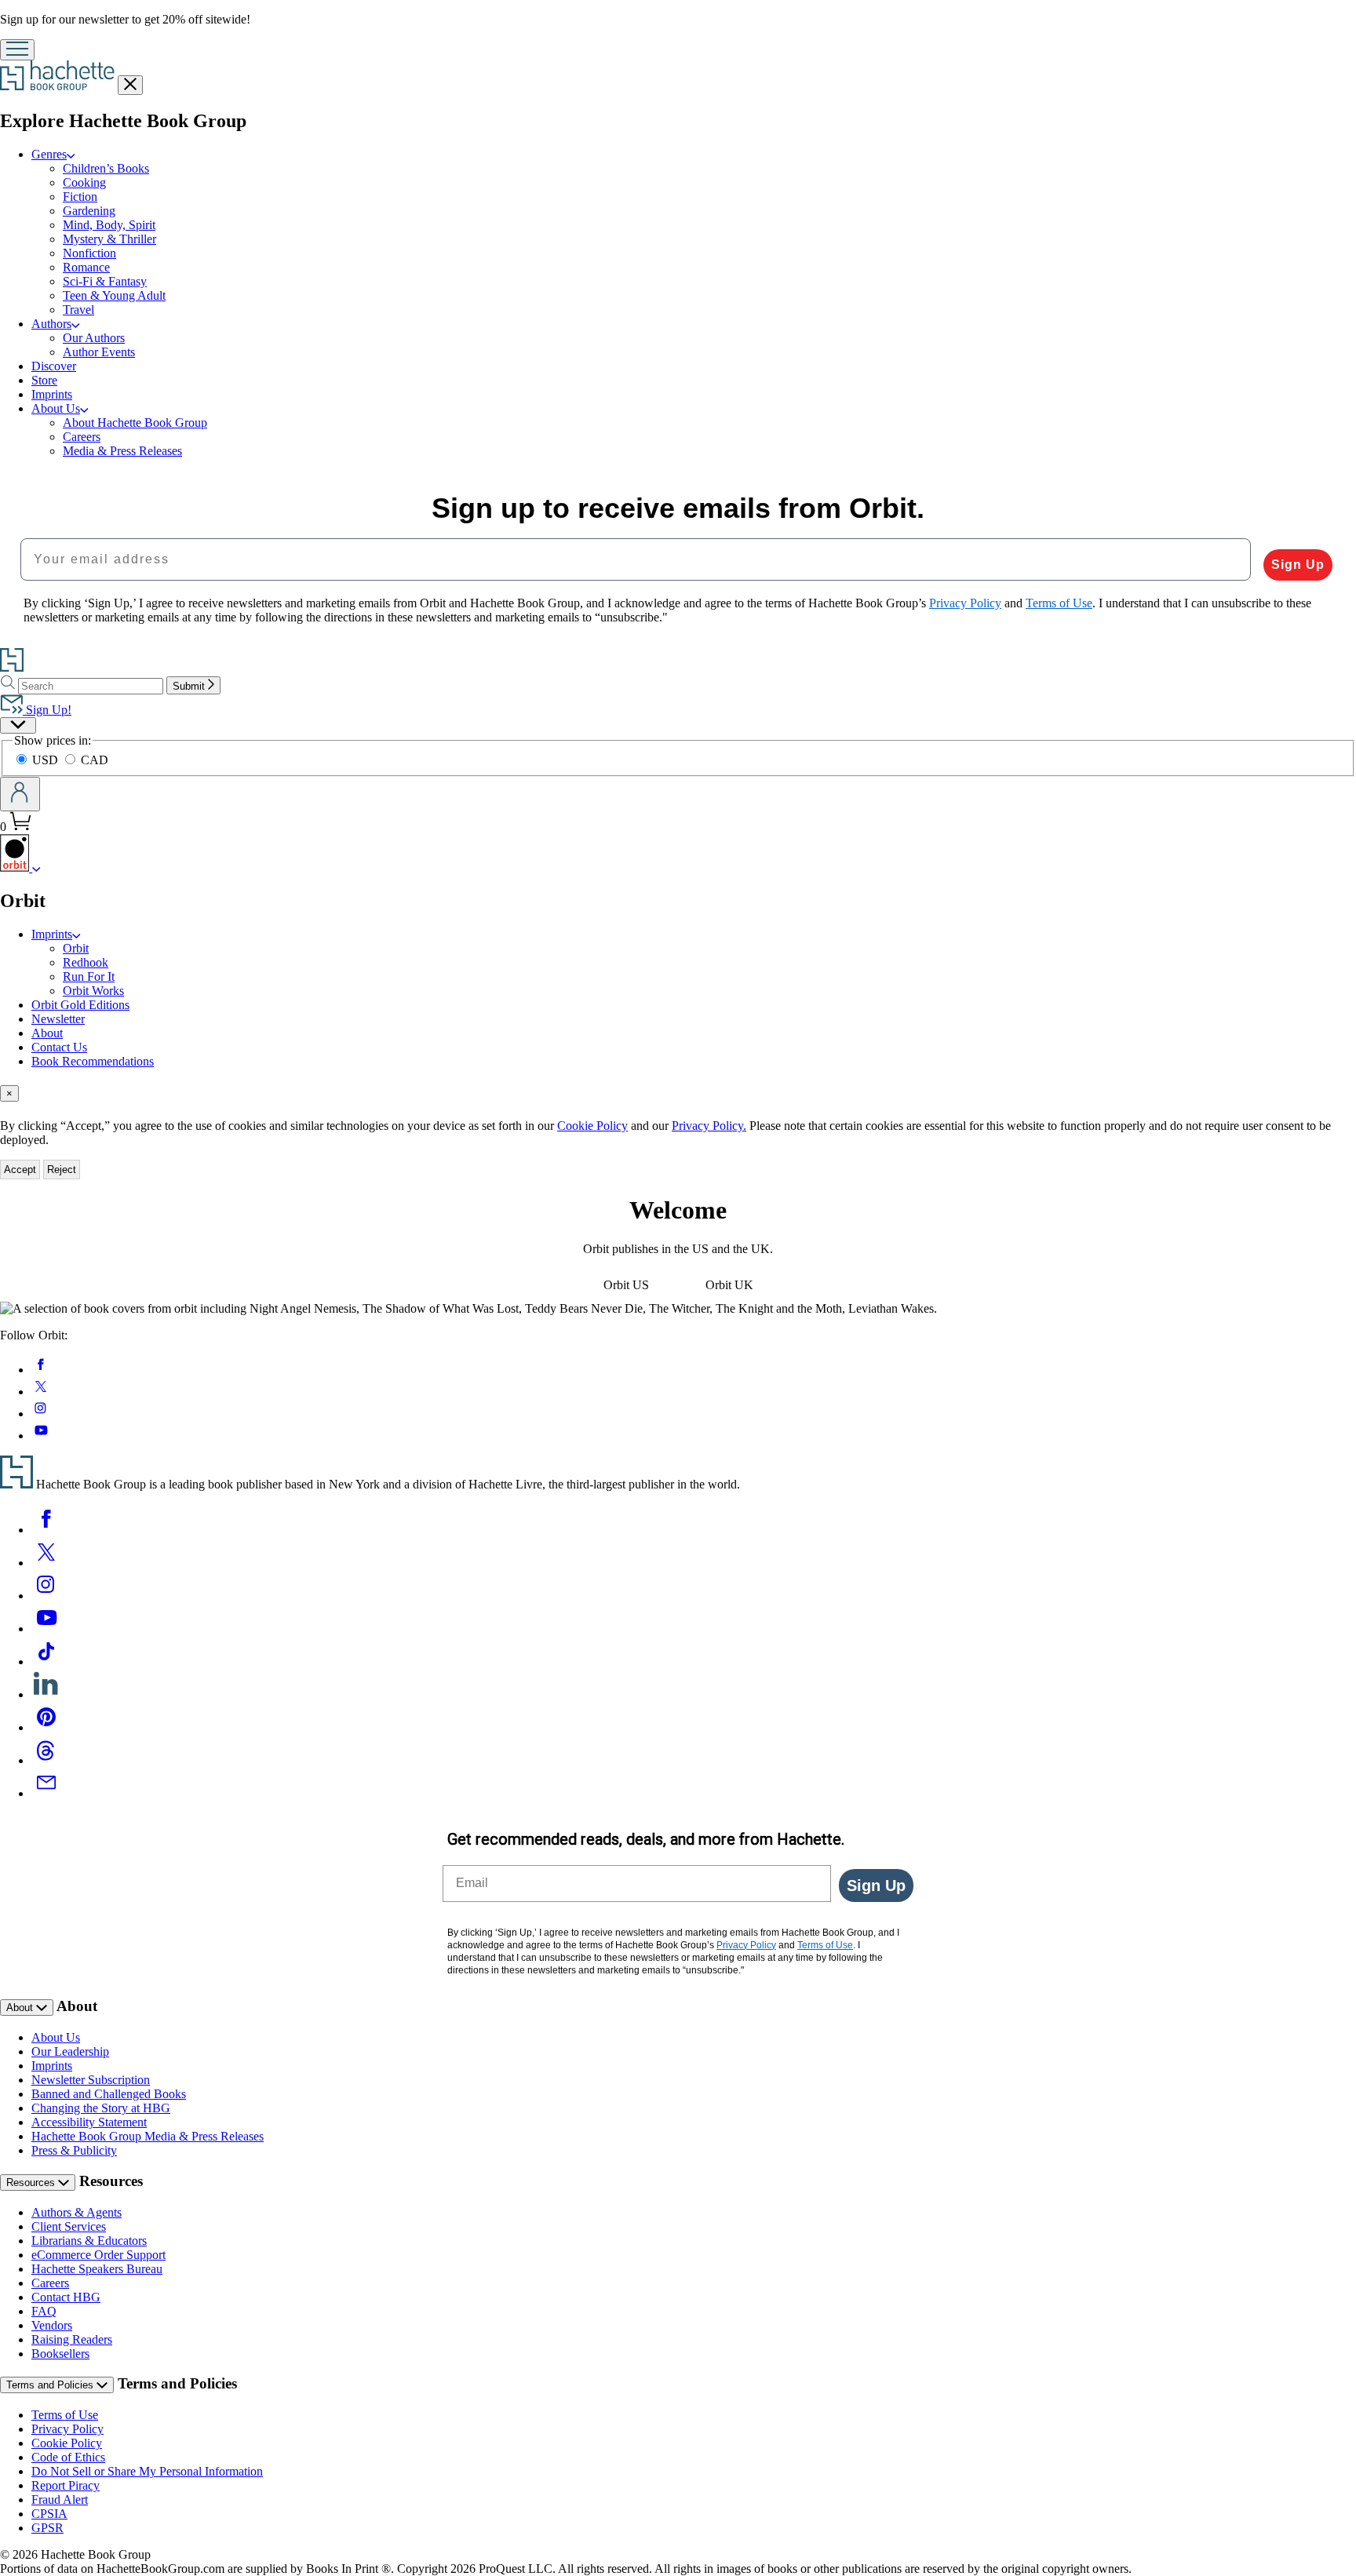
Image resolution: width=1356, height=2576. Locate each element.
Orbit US (626, 1285)
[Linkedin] (46, 1694)
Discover (54, 366)
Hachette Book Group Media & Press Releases (148, 2136)
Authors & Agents (77, 2212)
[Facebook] (46, 1530)
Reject (62, 1170)
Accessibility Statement (89, 2122)
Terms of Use (65, 2415)
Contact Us (59, 1047)
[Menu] (17, 50)
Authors (51, 324)
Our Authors (94, 338)
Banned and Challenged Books (109, 2094)
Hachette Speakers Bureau (97, 2269)
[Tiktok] (46, 1661)
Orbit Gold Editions (80, 1005)
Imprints (52, 394)
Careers (82, 437)
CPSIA (49, 2514)
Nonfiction (89, 253)
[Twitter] (46, 1563)
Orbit (76, 948)
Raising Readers (72, 2339)
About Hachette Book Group (135, 423)
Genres (49, 154)
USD (47, 760)
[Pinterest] (46, 1727)
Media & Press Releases (122, 451)
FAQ (44, 2311)
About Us (56, 408)
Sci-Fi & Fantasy (105, 281)
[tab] (678, 1093)
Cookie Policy (592, 1126)
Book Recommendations (93, 1061)
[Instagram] (46, 1596)
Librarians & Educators (89, 2241)
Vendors (52, 2325)
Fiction (80, 197)
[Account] (20, 794)
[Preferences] (18, 725)
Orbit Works (93, 991)
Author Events (99, 352)
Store (44, 380)
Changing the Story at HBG (101, 2108)
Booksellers (60, 2354)
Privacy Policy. (709, 1126)
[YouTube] (46, 1629)
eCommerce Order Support (98, 2255)
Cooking (84, 182)
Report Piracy (66, 2485)
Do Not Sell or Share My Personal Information (147, 2471)
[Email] (46, 1793)
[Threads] (46, 1760)
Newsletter (58, 1019)
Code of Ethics (68, 2457)
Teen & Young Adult (114, 295)
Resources (32, 2182)
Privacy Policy (67, 2429)
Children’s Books (106, 168)
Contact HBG (66, 2297)
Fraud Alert (60, 2499)
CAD (95, 760)
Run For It (89, 976)
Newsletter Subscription (91, 2080)
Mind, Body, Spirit (109, 225)
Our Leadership (70, 2051)
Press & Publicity (74, 2150)
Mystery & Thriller (109, 239)
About (47, 1033)
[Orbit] (36, 867)
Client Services (69, 2226)
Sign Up (1298, 565)
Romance (86, 267)
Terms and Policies (51, 2385)
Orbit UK (729, 1285)
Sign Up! (47, 710)
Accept (20, 1170)
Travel (78, 310)
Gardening (89, 211)
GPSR (47, 2528)
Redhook (86, 962)
